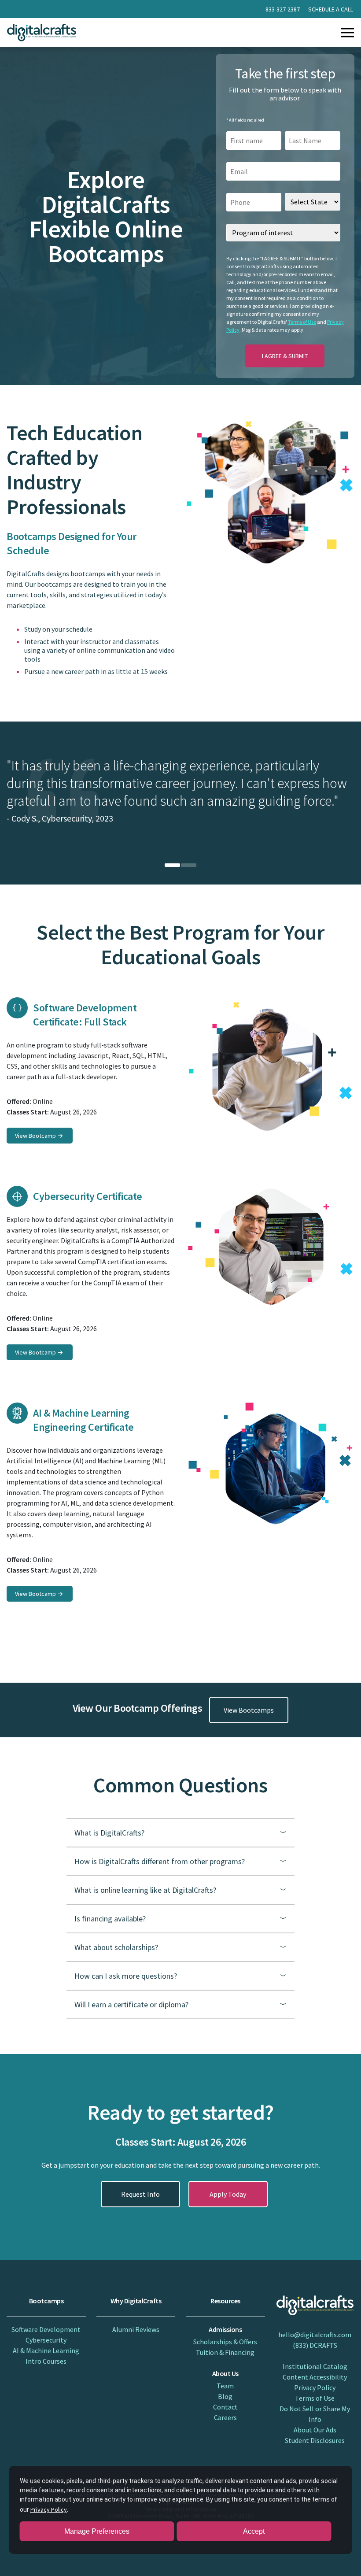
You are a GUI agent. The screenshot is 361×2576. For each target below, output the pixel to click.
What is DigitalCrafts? (109, 1833)
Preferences (97, 2531)
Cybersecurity (46, 2340)
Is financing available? (110, 1919)
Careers (225, 2417)
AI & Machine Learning (46, 2350)
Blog (225, 2396)
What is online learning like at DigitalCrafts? (145, 1890)
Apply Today (228, 2194)
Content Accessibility (315, 2377)
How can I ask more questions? (126, 1976)
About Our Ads (315, 2430)
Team (225, 2386)
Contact (225, 2407)
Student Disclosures (315, 2440)
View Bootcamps (249, 1710)
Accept (254, 2531)
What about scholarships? (116, 1947)
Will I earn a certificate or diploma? (131, 2004)
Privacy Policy (315, 2387)
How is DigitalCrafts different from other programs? (160, 1861)
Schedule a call (331, 9)
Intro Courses (46, 2361)
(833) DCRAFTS (315, 2345)
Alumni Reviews (136, 2329)
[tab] (172, 865)
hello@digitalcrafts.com (315, 2335)
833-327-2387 (283, 9)
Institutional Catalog (315, 2366)
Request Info (140, 2194)
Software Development (46, 2329)
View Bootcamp (35, 1136)
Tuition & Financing (225, 2352)
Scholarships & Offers (225, 2342)
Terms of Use (302, 322)
